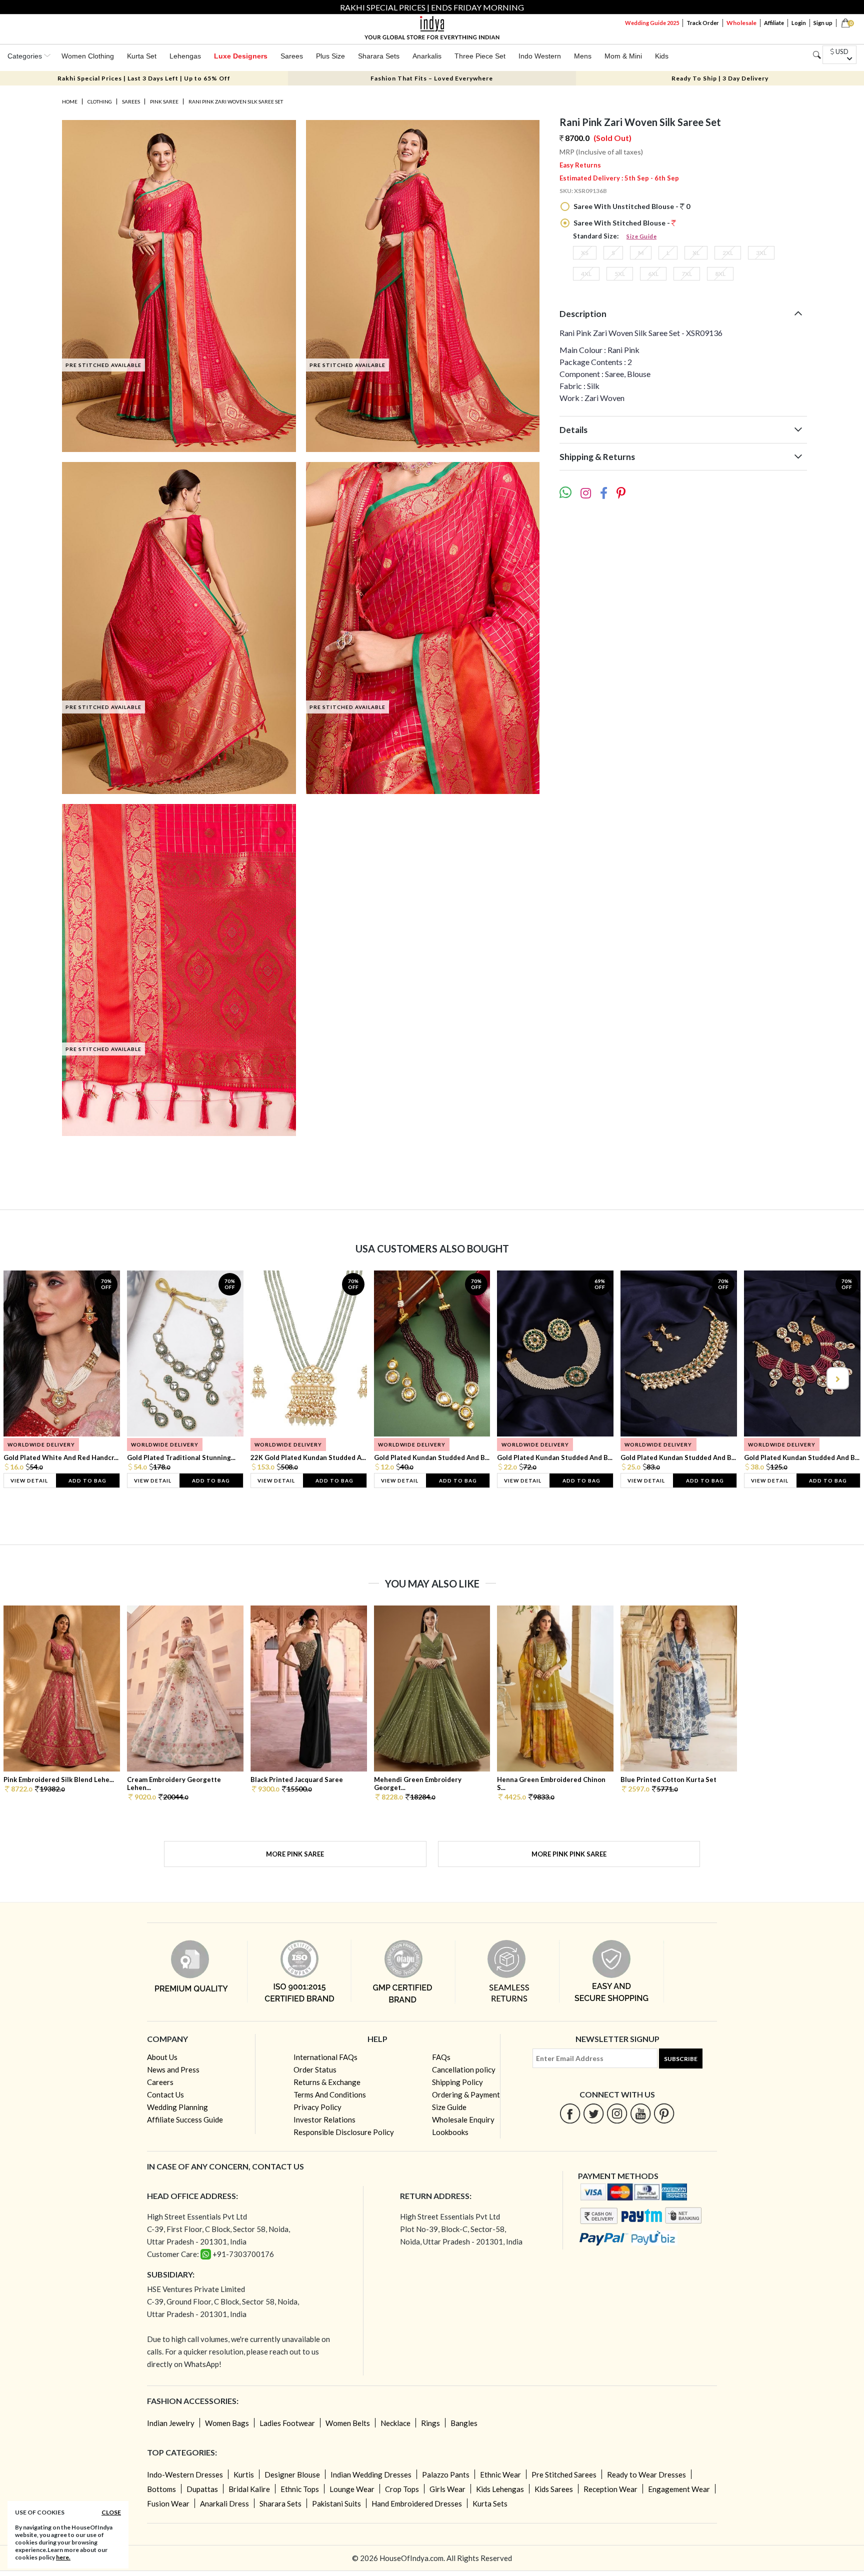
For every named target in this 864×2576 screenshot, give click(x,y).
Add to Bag (87, 1480)
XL (696, 253)
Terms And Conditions (330, 2094)
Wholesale (741, 23)
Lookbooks (450, 2132)
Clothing (100, 101)
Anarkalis (427, 56)
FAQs (441, 2057)
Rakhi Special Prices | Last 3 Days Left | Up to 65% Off (144, 78)
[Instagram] (617, 2113)
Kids (662, 56)
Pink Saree (164, 101)
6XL (653, 274)
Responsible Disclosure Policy (344, 2132)
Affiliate (774, 23)
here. (63, 2557)
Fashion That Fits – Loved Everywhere (432, 78)
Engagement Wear (679, 2489)
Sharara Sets (379, 56)
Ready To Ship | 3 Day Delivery (720, 78)
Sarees (292, 56)
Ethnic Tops (300, 2489)
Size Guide (641, 236)
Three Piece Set (480, 56)
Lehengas (185, 56)
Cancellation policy (464, 2069)
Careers (160, 2082)
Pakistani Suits (336, 2503)
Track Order (703, 23)
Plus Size (330, 56)
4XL (586, 274)
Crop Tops (402, 2489)
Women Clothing (88, 56)
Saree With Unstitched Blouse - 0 (631, 206)
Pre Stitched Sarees (564, 2474)
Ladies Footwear (287, 2423)
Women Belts (348, 2423)
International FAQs (325, 2057)
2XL (728, 253)
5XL (620, 274)
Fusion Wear (168, 2503)
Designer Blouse (292, 2474)
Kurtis (244, 2474)
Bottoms (161, 2489)
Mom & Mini (623, 56)
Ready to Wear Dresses (646, 2474)
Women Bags (227, 2423)
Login (799, 23)
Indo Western (540, 56)
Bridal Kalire (249, 2489)
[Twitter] (594, 2113)
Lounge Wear (352, 2489)
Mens (583, 56)
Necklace (395, 2423)
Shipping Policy (457, 2082)
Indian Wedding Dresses (371, 2474)
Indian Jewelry (171, 2423)
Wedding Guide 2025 (652, 23)
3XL (761, 253)
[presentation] (27, 1378)
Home (70, 101)
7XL (687, 274)
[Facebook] (570, 2113)
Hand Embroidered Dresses (417, 2503)
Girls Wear (447, 2489)
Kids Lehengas (500, 2489)
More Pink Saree (295, 1854)
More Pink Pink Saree (569, 1854)
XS (585, 253)
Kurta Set (142, 56)
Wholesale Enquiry (463, 2119)
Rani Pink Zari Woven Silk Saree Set (236, 101)
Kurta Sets (490, 2503)
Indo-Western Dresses (185, 2474)
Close (111, 2512)
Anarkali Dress (224, 2503)
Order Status (315, 2069)
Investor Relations (324, 2119)
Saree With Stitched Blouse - (622, 223)
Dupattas (202, 2489)
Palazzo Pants (446, 2474)
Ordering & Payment (466, 2094)
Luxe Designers (241, 56)
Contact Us (165, 2094)
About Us (162, 2057)
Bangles (464, 2423)
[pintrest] (664, 2113)
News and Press (173, 2069)
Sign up (823, 23)
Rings (430, 2423)
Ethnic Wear (500, 2474)
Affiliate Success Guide (185, 2119)
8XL (720, 274)
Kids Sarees (554, 2489)
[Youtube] (641, 2113)
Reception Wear (610, 2489)
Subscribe (681, 2059)
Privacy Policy (317, 2107)
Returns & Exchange (327, 2082)
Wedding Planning (177, 2107)
